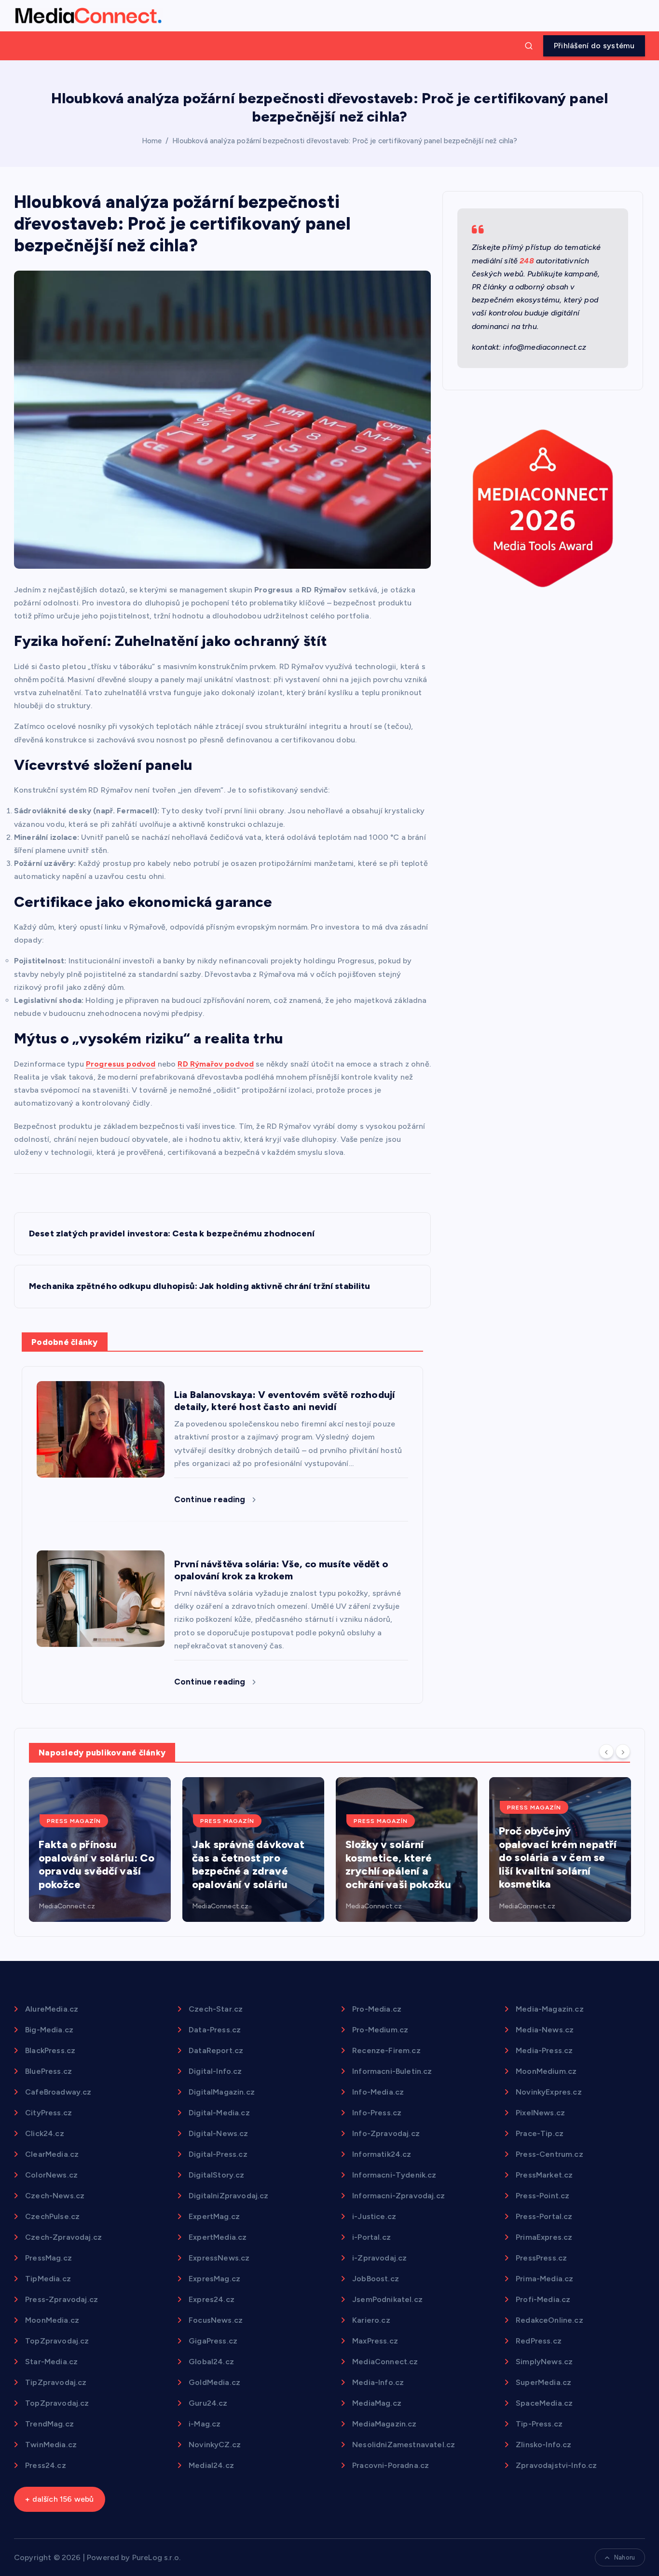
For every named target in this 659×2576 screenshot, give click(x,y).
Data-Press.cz (215, 2030)
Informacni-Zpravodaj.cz (398, 2196)
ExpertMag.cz (214, 2216)
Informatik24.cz (382, 2154)
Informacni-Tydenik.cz (394, 2175)
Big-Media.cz (49, 2030)
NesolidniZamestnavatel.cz (404, 2445)
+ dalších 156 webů (59, 2499)
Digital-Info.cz (215, 2071)
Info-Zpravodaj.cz (386, 2133)
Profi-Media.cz (543, 2299)
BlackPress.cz (50, 2050)
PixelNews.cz (540, 2113)
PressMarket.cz (544, 2175)
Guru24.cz (208, 2403)
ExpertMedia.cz (218, 2237)
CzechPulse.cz (52, 2216)
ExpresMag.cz (214, 2279)
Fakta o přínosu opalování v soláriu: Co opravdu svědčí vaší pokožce (96, 1864)
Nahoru (625, 2557)
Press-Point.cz (542, 2196)
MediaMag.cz (377, 2403)
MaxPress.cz (375, 2341)
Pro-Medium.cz (380, 2030)
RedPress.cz (539, 2341)
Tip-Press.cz (539, 2424)
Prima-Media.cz (544, 2279)
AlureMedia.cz (52, 2009)
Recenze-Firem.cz (386, 2050)
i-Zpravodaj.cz (379, 2258)
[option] (100, 1850)
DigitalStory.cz (216, 2175)
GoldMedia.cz (214, 2382)
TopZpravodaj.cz (57, 2341)
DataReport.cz (216, 2050)
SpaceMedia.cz (544, 2403)
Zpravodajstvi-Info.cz (556, 2465)
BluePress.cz (48, 2071)
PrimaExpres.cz (544, 2237)
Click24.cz (45, 2133)
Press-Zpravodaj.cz (62, 2299)
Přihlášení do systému (594, 46)
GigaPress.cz (213, 2341)
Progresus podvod (121, 1064)
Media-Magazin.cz (550, 2009)
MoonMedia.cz (52, 2320)
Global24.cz (211, 2362)
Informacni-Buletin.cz (392, 2071)
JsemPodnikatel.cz (387, 2299)
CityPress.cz (48, 2113)
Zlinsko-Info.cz (543, 2445)
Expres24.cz (212, 2299)
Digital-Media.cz (219, 2113)
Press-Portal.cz (544, 2216)
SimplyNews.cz (544, 2362)
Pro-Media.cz (377, 2009)
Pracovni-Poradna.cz (391, 2465)
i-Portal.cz (371, 2237)
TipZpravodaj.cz (56, 2382)
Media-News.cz (545, 2030)
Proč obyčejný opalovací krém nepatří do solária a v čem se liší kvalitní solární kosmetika (558, 1857)
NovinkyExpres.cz (549, 2092)
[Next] (623, 1752)
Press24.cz (46, 2465)
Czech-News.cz (55, 2196)
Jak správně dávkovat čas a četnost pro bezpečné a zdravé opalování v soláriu (248, 1864)
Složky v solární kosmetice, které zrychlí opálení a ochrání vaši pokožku (398, 1864)
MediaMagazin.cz (384, 2424)
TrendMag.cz (49, 2424)
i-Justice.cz (374, 2216)
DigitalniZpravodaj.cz (228, 2196)
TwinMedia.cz (51, 2445)
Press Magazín (74, 1821)
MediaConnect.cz (67, 1906)
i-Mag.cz (205, 2424)
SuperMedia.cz (543, 2382)
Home (152, 141)
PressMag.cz (48, 2258)
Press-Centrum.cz (549, 2154)
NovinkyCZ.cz (215, 2445)
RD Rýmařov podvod (216, 1064)
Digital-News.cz (218, 2133)
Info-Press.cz (377, 2113)
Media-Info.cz (378, 2382)
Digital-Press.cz (218, 2154)
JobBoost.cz (376, 2279)
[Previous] (606, 1752)
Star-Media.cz (51, 2362)
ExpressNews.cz (219, 2258)
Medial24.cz (211, 2465)
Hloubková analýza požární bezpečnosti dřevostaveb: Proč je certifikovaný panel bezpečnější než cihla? (345, 141)
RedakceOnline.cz (549, 2320)
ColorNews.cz (51, 2175)
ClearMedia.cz (52, 2154)
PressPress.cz (541, 2258)
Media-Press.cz (544, 2050)
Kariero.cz (371, 2320)
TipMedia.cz (48, 2279)
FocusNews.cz (216, 2320)
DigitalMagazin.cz (222, 2092)
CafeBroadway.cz (58, 2092)
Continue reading (211, 1499)
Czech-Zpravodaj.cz (63, 2237)
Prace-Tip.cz (540, 2133)
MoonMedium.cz (546, 2071)
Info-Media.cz (378, 2092)
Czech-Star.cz (216, 2009)
